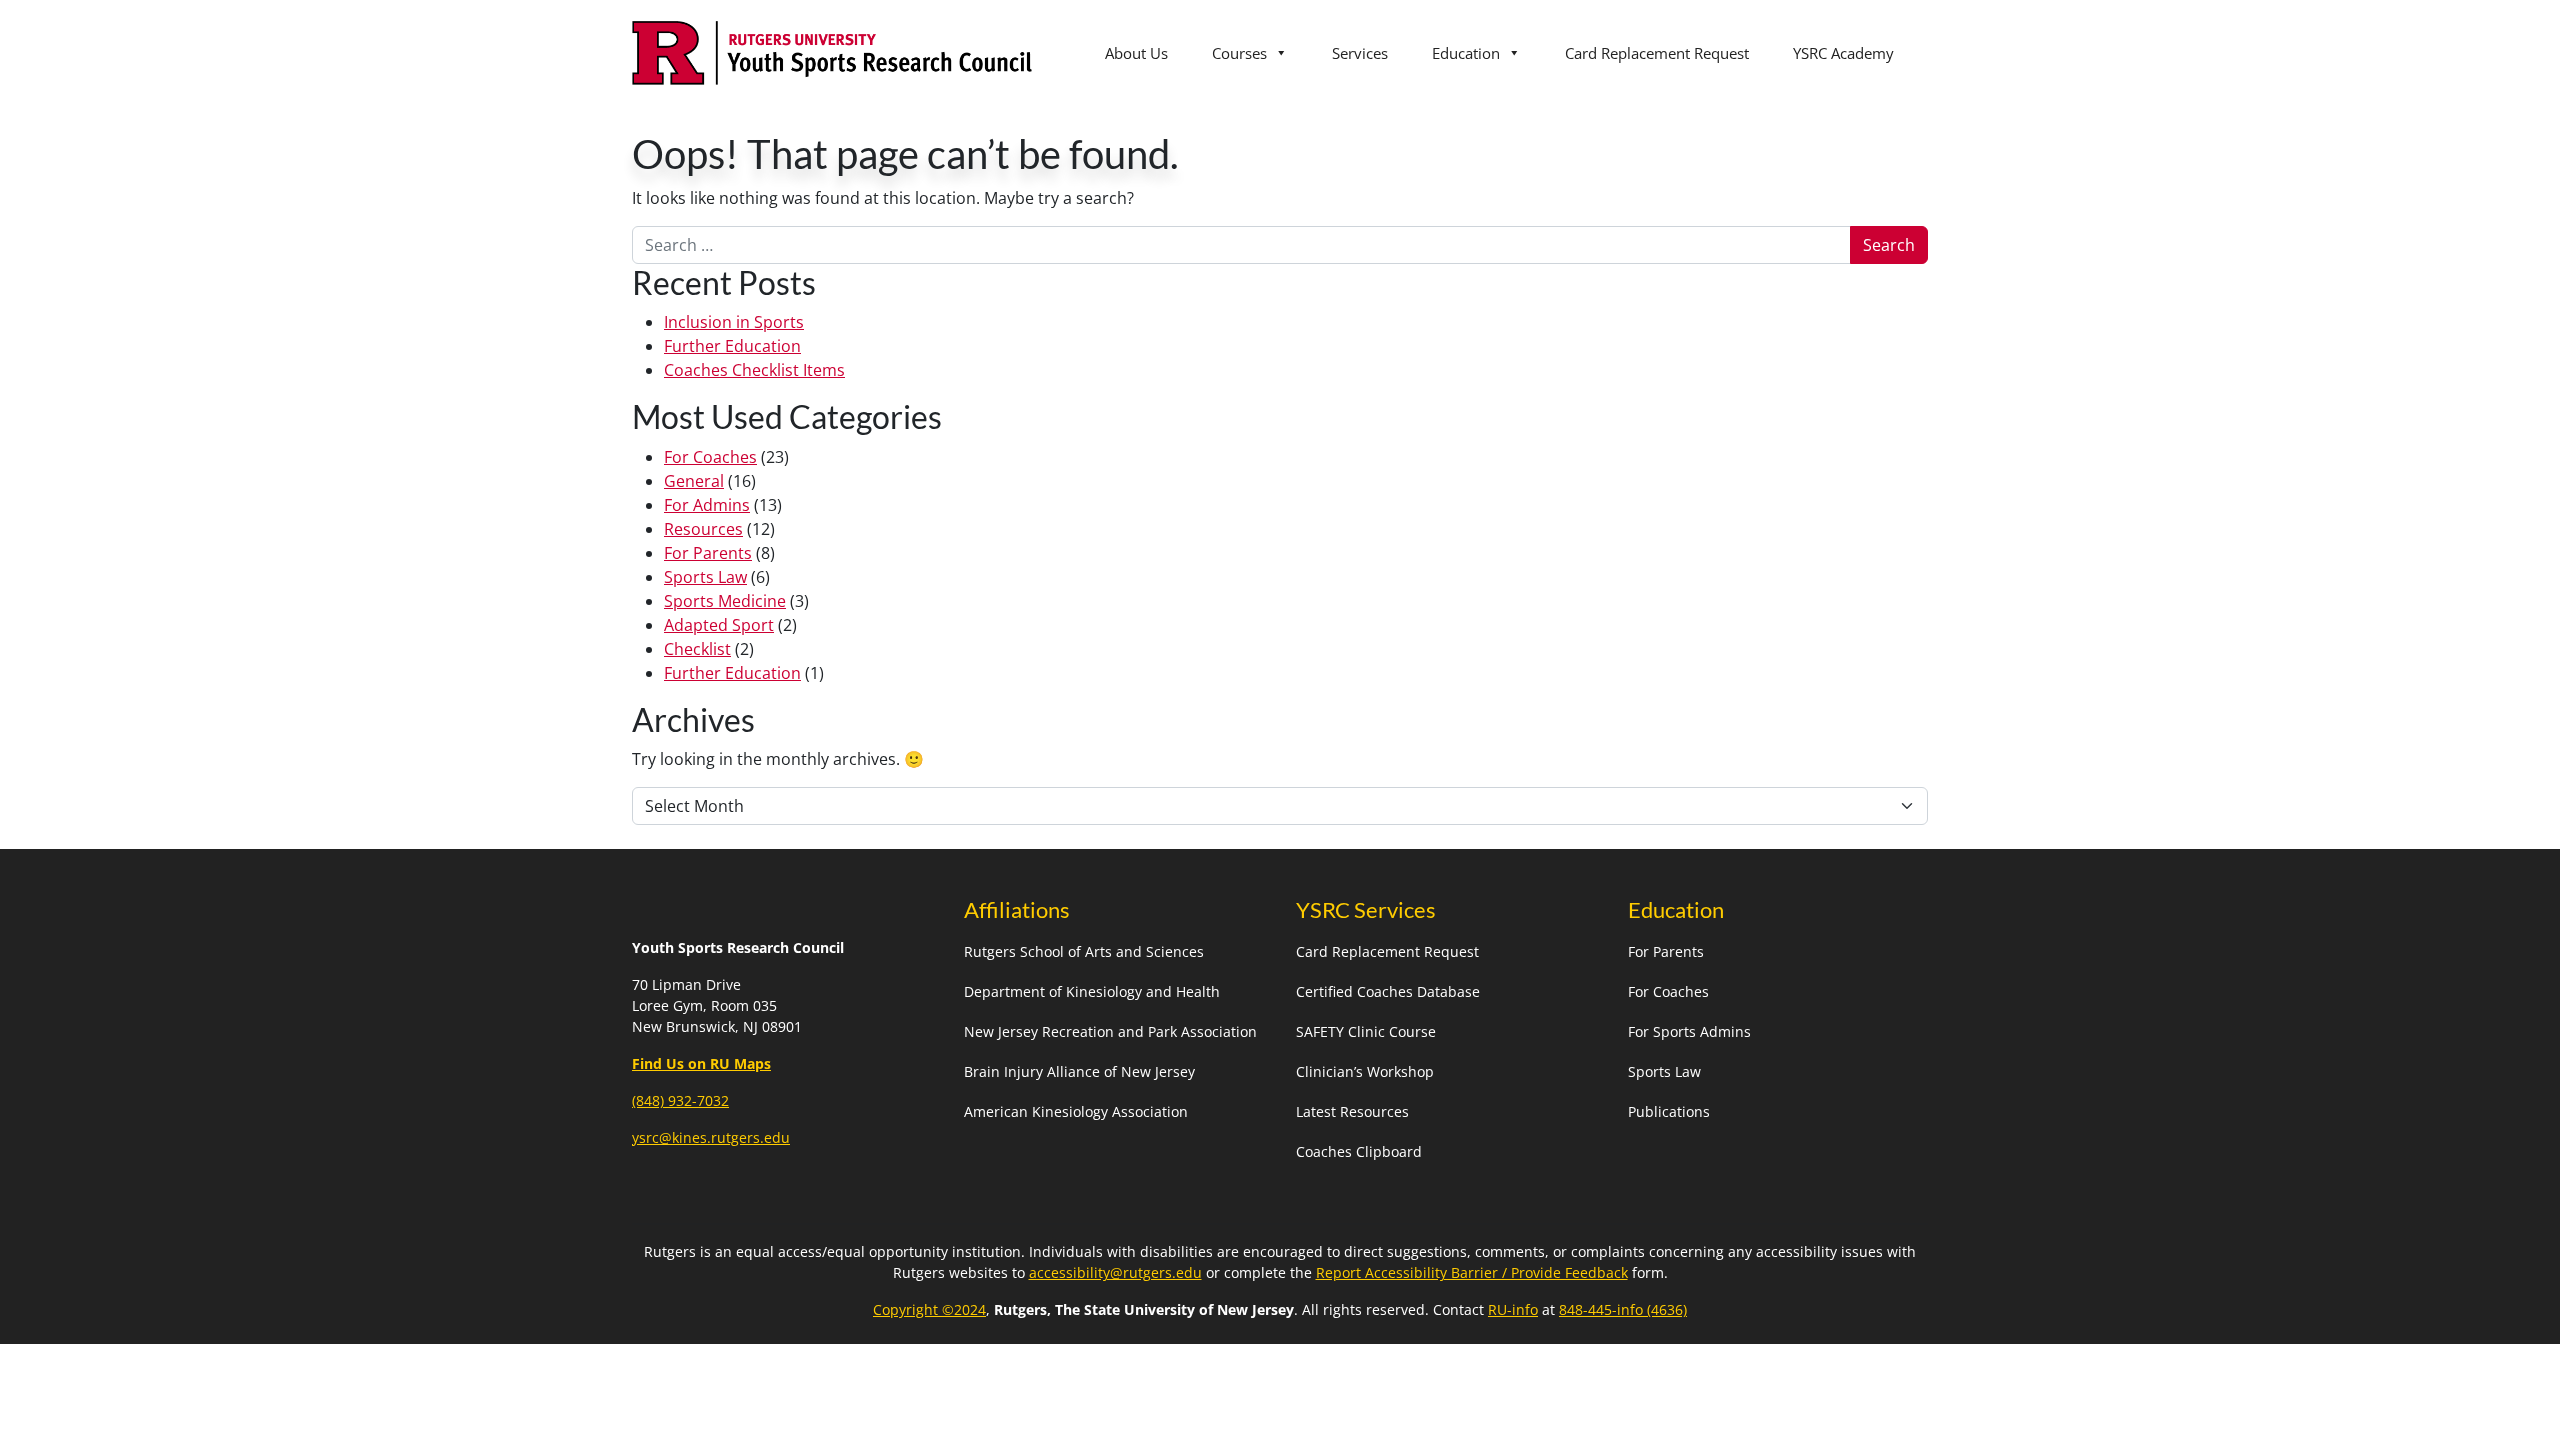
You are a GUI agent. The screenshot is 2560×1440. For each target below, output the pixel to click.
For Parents (708, 553)
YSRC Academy (1843, 53)
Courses (1239, 53)
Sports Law (705, 577)
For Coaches (710, 457)
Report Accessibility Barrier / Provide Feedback (1472, 1272)
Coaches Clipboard (1359, 1151)
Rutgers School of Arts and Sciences (1084, 951)
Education (1466, 53)
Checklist (697, 649)
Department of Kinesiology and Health (1092, 991)
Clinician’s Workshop (1365, 1071)
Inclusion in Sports (734, 322)
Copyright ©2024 (929, 1309)
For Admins (707, 505)
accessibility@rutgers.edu (1115, 1272)
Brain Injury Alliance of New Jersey (1079, 1071)
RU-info (1513, 1309)
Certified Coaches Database (1388, 991)
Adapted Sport (719, 625)
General (694, 481)
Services (1360, 53)
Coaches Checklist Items (754, 370)
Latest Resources (1352, 1111)
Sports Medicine (725, 601)
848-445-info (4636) (1623, 1309)
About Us (1136, 53)
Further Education (732, 346)
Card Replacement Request (1657, 53)
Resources (703, 529)
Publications (1669, 1111)
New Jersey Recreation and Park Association (1110, 1031)
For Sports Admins (1689, 1031)
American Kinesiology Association (1076, 1111)
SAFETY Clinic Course (1366, 1031)
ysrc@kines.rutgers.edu (711, 1137)
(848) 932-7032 (680, 1100)
